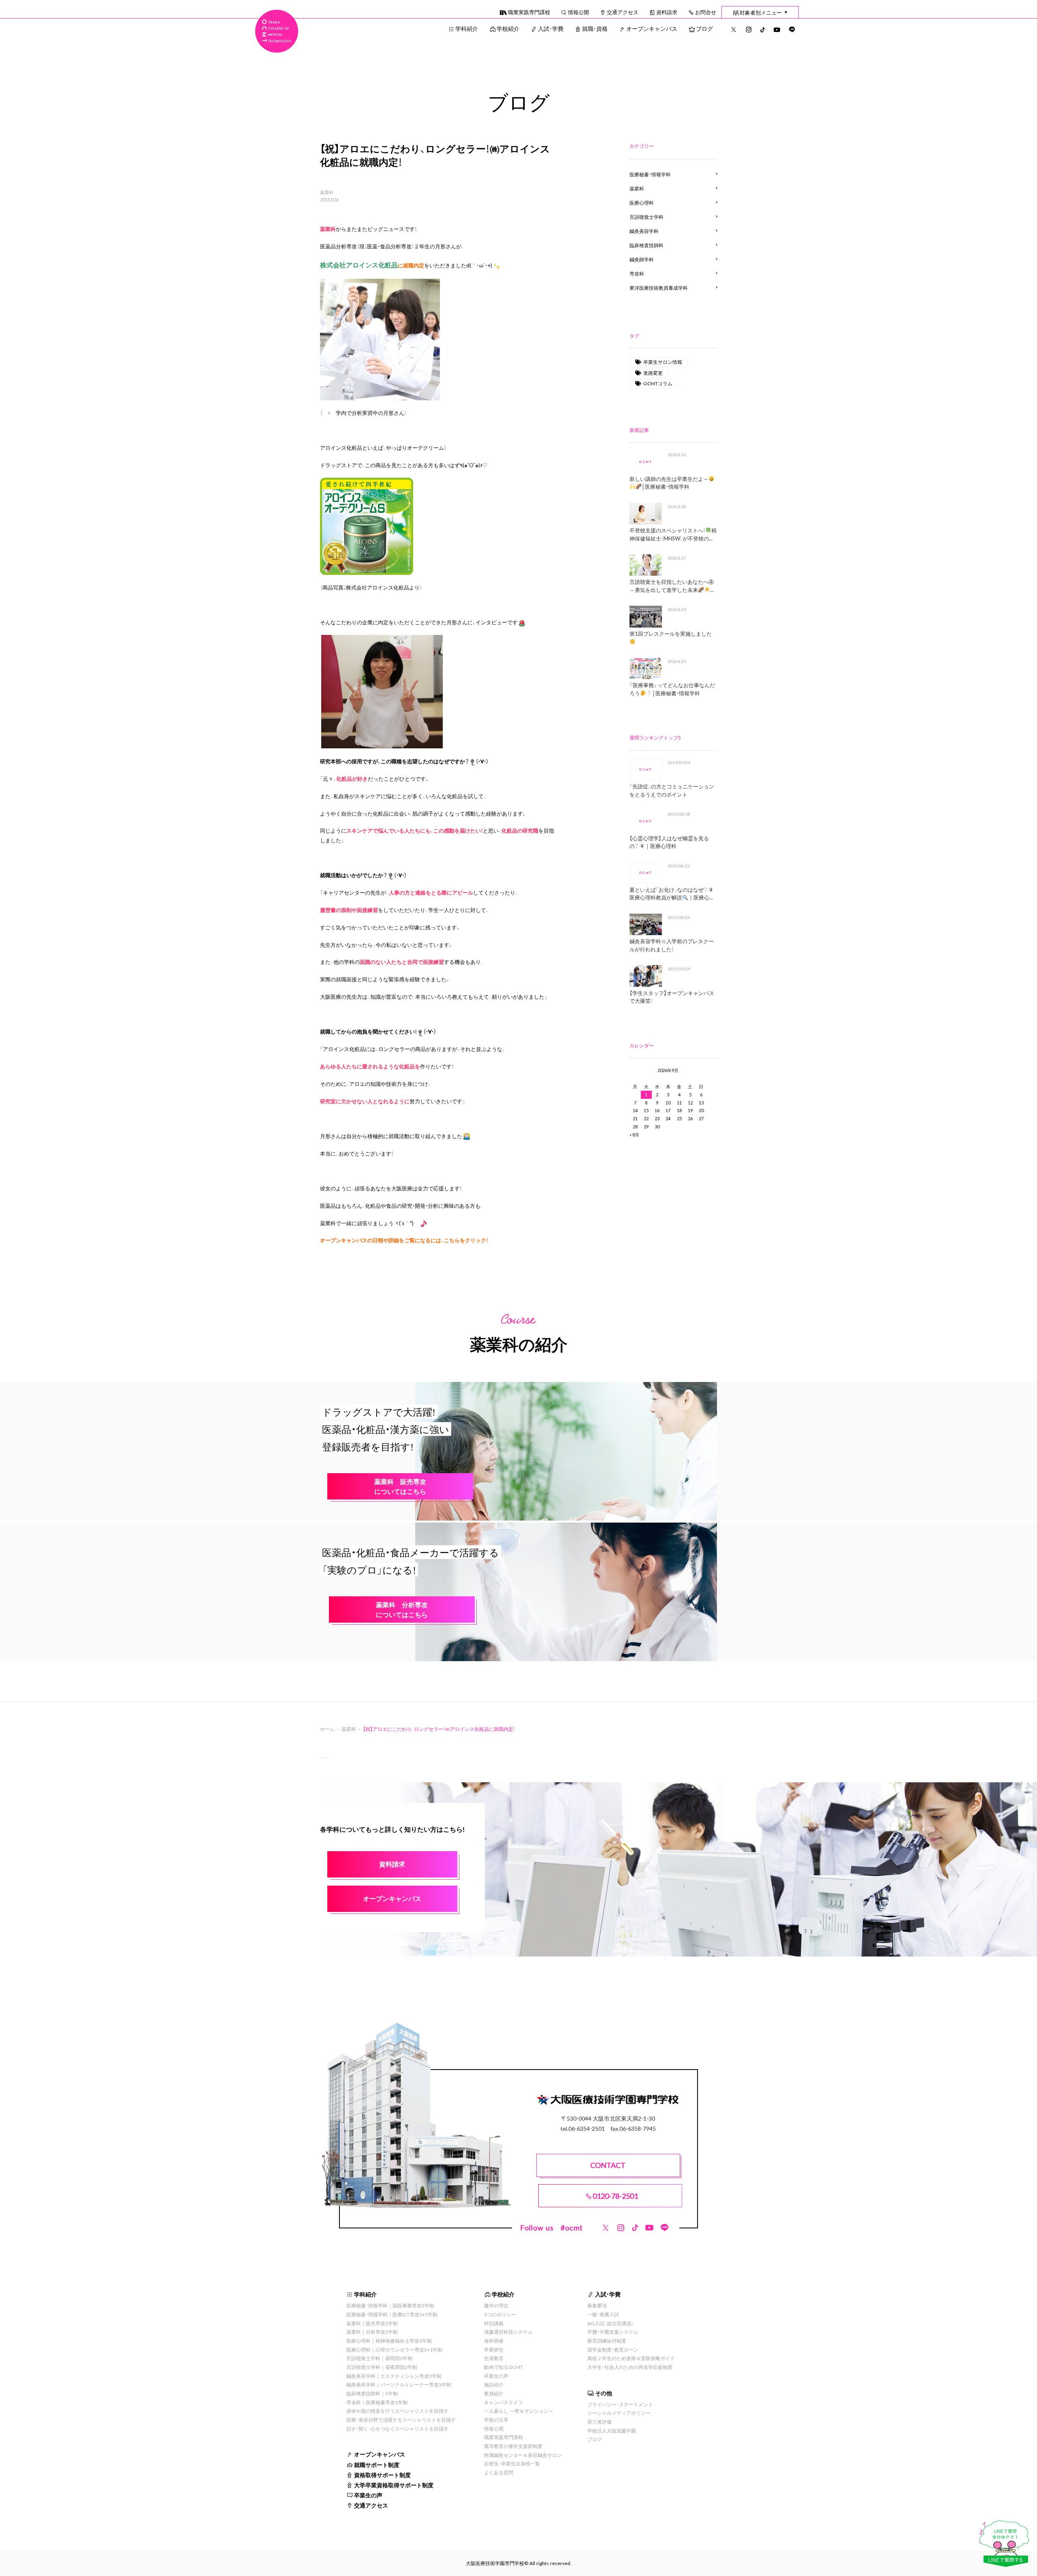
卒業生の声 (368, 2495)
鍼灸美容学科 (644, 231)
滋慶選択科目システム (508, 2332)
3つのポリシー (500, 2314)
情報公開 (578, 12)
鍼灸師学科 (642, 259)
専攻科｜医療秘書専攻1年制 (377, 2402)
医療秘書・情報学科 (650, 174)
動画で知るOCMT (504, 2367)
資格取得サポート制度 (382, 2475)
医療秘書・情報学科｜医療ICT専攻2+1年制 (392, 2314)
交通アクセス (623, 12)
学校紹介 (508, 28)
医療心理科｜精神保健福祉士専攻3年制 (389, 2341)
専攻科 (637, 273)
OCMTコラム (658, 383)
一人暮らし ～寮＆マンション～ (519, 2411)
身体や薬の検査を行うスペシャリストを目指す (397, 2411)
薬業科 (327, 192)
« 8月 (634, 1135)
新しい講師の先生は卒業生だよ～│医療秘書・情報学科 (669, 483)
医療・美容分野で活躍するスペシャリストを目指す (401, 2420)
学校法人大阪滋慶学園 (612, 2431)
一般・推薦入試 (603, 2314)
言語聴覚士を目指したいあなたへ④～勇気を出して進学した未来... (672, 586)
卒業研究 (494, 2350)
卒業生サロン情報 (663, 362)
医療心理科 (642, 203)
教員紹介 (494, 2393)
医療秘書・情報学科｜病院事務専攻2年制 (390, 2305)
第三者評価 (600, 2422)
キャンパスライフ (504, 2402)
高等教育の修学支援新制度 (513, 2446)
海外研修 (494, 2341)
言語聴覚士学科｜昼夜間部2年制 (382, 2367)
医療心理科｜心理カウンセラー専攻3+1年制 (394, 2350)
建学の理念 (496, 2305)
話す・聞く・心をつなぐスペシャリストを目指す (397, 2429)
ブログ (704, 28)
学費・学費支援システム (613, 2332)
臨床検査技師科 (647, 245)
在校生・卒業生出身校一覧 (512, 2463)
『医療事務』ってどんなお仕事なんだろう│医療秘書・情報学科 (672, 689)
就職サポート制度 (377, 2465)
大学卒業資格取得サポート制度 (394, 2485)
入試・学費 (551, 28)
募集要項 (597, 2305)
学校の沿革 (496, 2420)
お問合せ (706, 12)
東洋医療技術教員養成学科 (659, 288)
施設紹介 (494, 2384)
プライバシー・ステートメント (620, 2404)
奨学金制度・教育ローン (613, 2350)
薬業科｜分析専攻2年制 (372, 2332)
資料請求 (667, 12)
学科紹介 (467, 28)
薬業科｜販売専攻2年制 (372, 2323)
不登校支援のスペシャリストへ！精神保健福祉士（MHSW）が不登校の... (673, 534)
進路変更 (653, 373)
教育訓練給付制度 (607, 2341)
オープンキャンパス (652, 28)
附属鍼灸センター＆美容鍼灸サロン (523, 2455)
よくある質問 (499, 2472)
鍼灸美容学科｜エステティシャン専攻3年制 (394, 2376)
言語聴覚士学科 (647, 217)
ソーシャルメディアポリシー (619, 2413)
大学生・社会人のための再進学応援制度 (630, 2367)
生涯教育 (494, 2358)
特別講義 (494, 2323)
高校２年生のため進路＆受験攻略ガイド (631, 2358)
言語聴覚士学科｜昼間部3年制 (379, 2358)
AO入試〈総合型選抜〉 (611, 2323)
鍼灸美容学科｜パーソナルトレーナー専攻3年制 (399, 2384)
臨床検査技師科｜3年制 (372, 2393)
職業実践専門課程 (529, 12)
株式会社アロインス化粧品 (378, 587)
